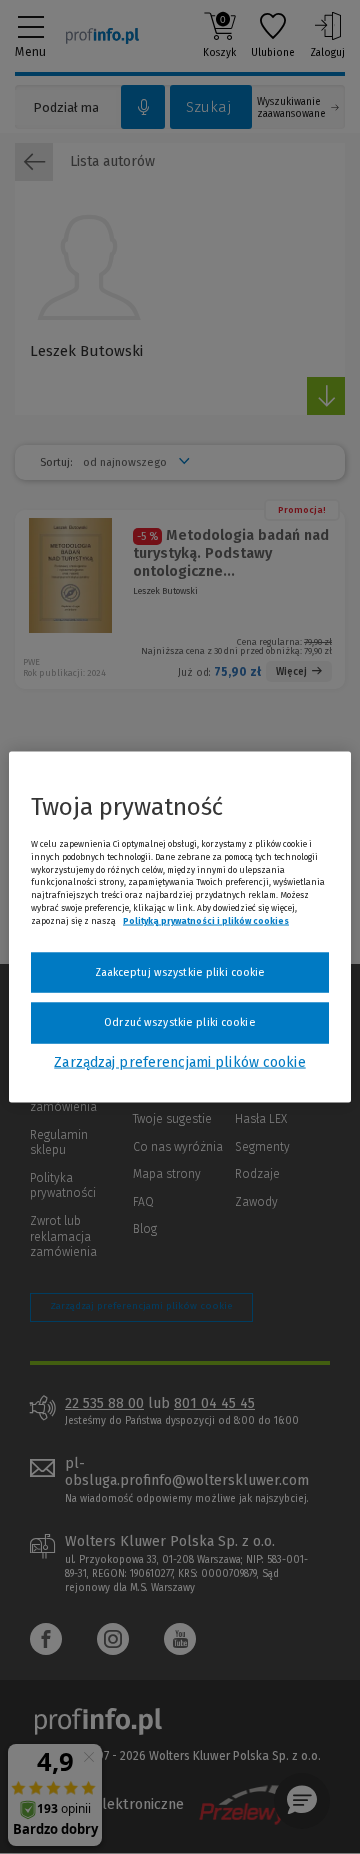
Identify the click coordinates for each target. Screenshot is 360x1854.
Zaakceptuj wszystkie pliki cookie (180, 971)
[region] (180, 927)
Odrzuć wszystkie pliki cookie (179, 1022)
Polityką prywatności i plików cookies (206, 920)
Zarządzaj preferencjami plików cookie (179, 1061)
